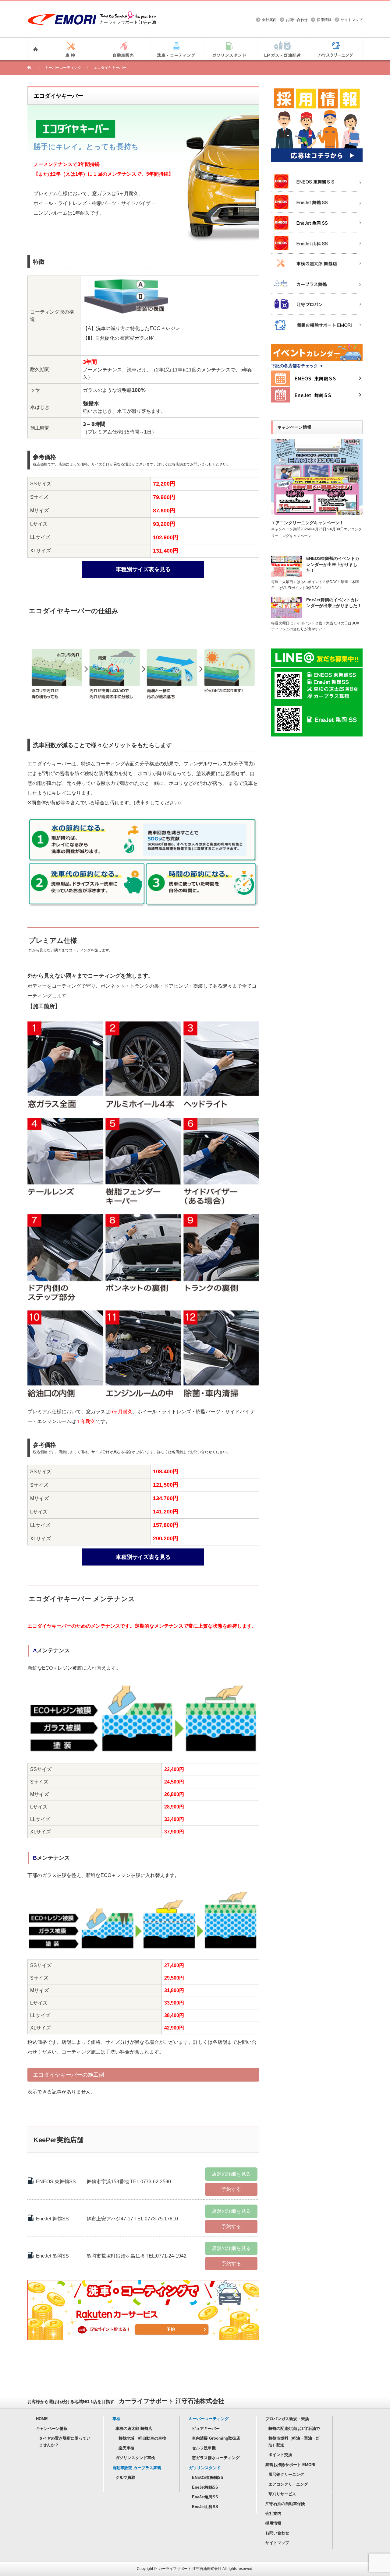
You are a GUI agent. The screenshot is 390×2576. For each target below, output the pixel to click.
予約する (231, 2189)
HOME (42, 2419)
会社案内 (269, 20)
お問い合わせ (297, 20)
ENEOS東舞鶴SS (208, 2478)
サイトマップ (352, 20)
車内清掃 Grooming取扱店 (216, 2438)
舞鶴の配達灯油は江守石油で (294, 2428)
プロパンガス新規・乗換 (287, 2419)
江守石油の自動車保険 (285, 2504)
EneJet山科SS (205, 2507)
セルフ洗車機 (204, 2448)
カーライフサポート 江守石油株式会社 (190, 2569)
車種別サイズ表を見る (143, 569)
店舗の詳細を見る (231, 2174)
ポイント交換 (280, 2455)
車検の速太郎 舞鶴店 (134, 2428)
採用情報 (324, 20)
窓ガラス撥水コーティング (216, 2458)
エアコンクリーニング (288, 2484)
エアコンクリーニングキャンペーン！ (307, 523)
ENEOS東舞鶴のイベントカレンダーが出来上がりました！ (333, 564)
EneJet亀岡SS (205, 2497)
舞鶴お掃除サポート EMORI (290, 2465)
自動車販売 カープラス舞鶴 (137, 2468)
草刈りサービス (282, 2494)
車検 (116, 2419)
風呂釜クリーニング (286, 2474)
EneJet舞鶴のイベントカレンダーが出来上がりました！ (334, 603)
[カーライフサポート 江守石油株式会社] (92, 14)
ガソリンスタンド (205, 2468)
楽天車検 (126, 2448)
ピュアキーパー (206, 2428)
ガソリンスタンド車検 (135, 2458)
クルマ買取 (125, 2478)
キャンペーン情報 (52, 2428)
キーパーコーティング (209, 2419)
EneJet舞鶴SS (205, 2487)
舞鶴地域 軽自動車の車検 (142, 2438)
